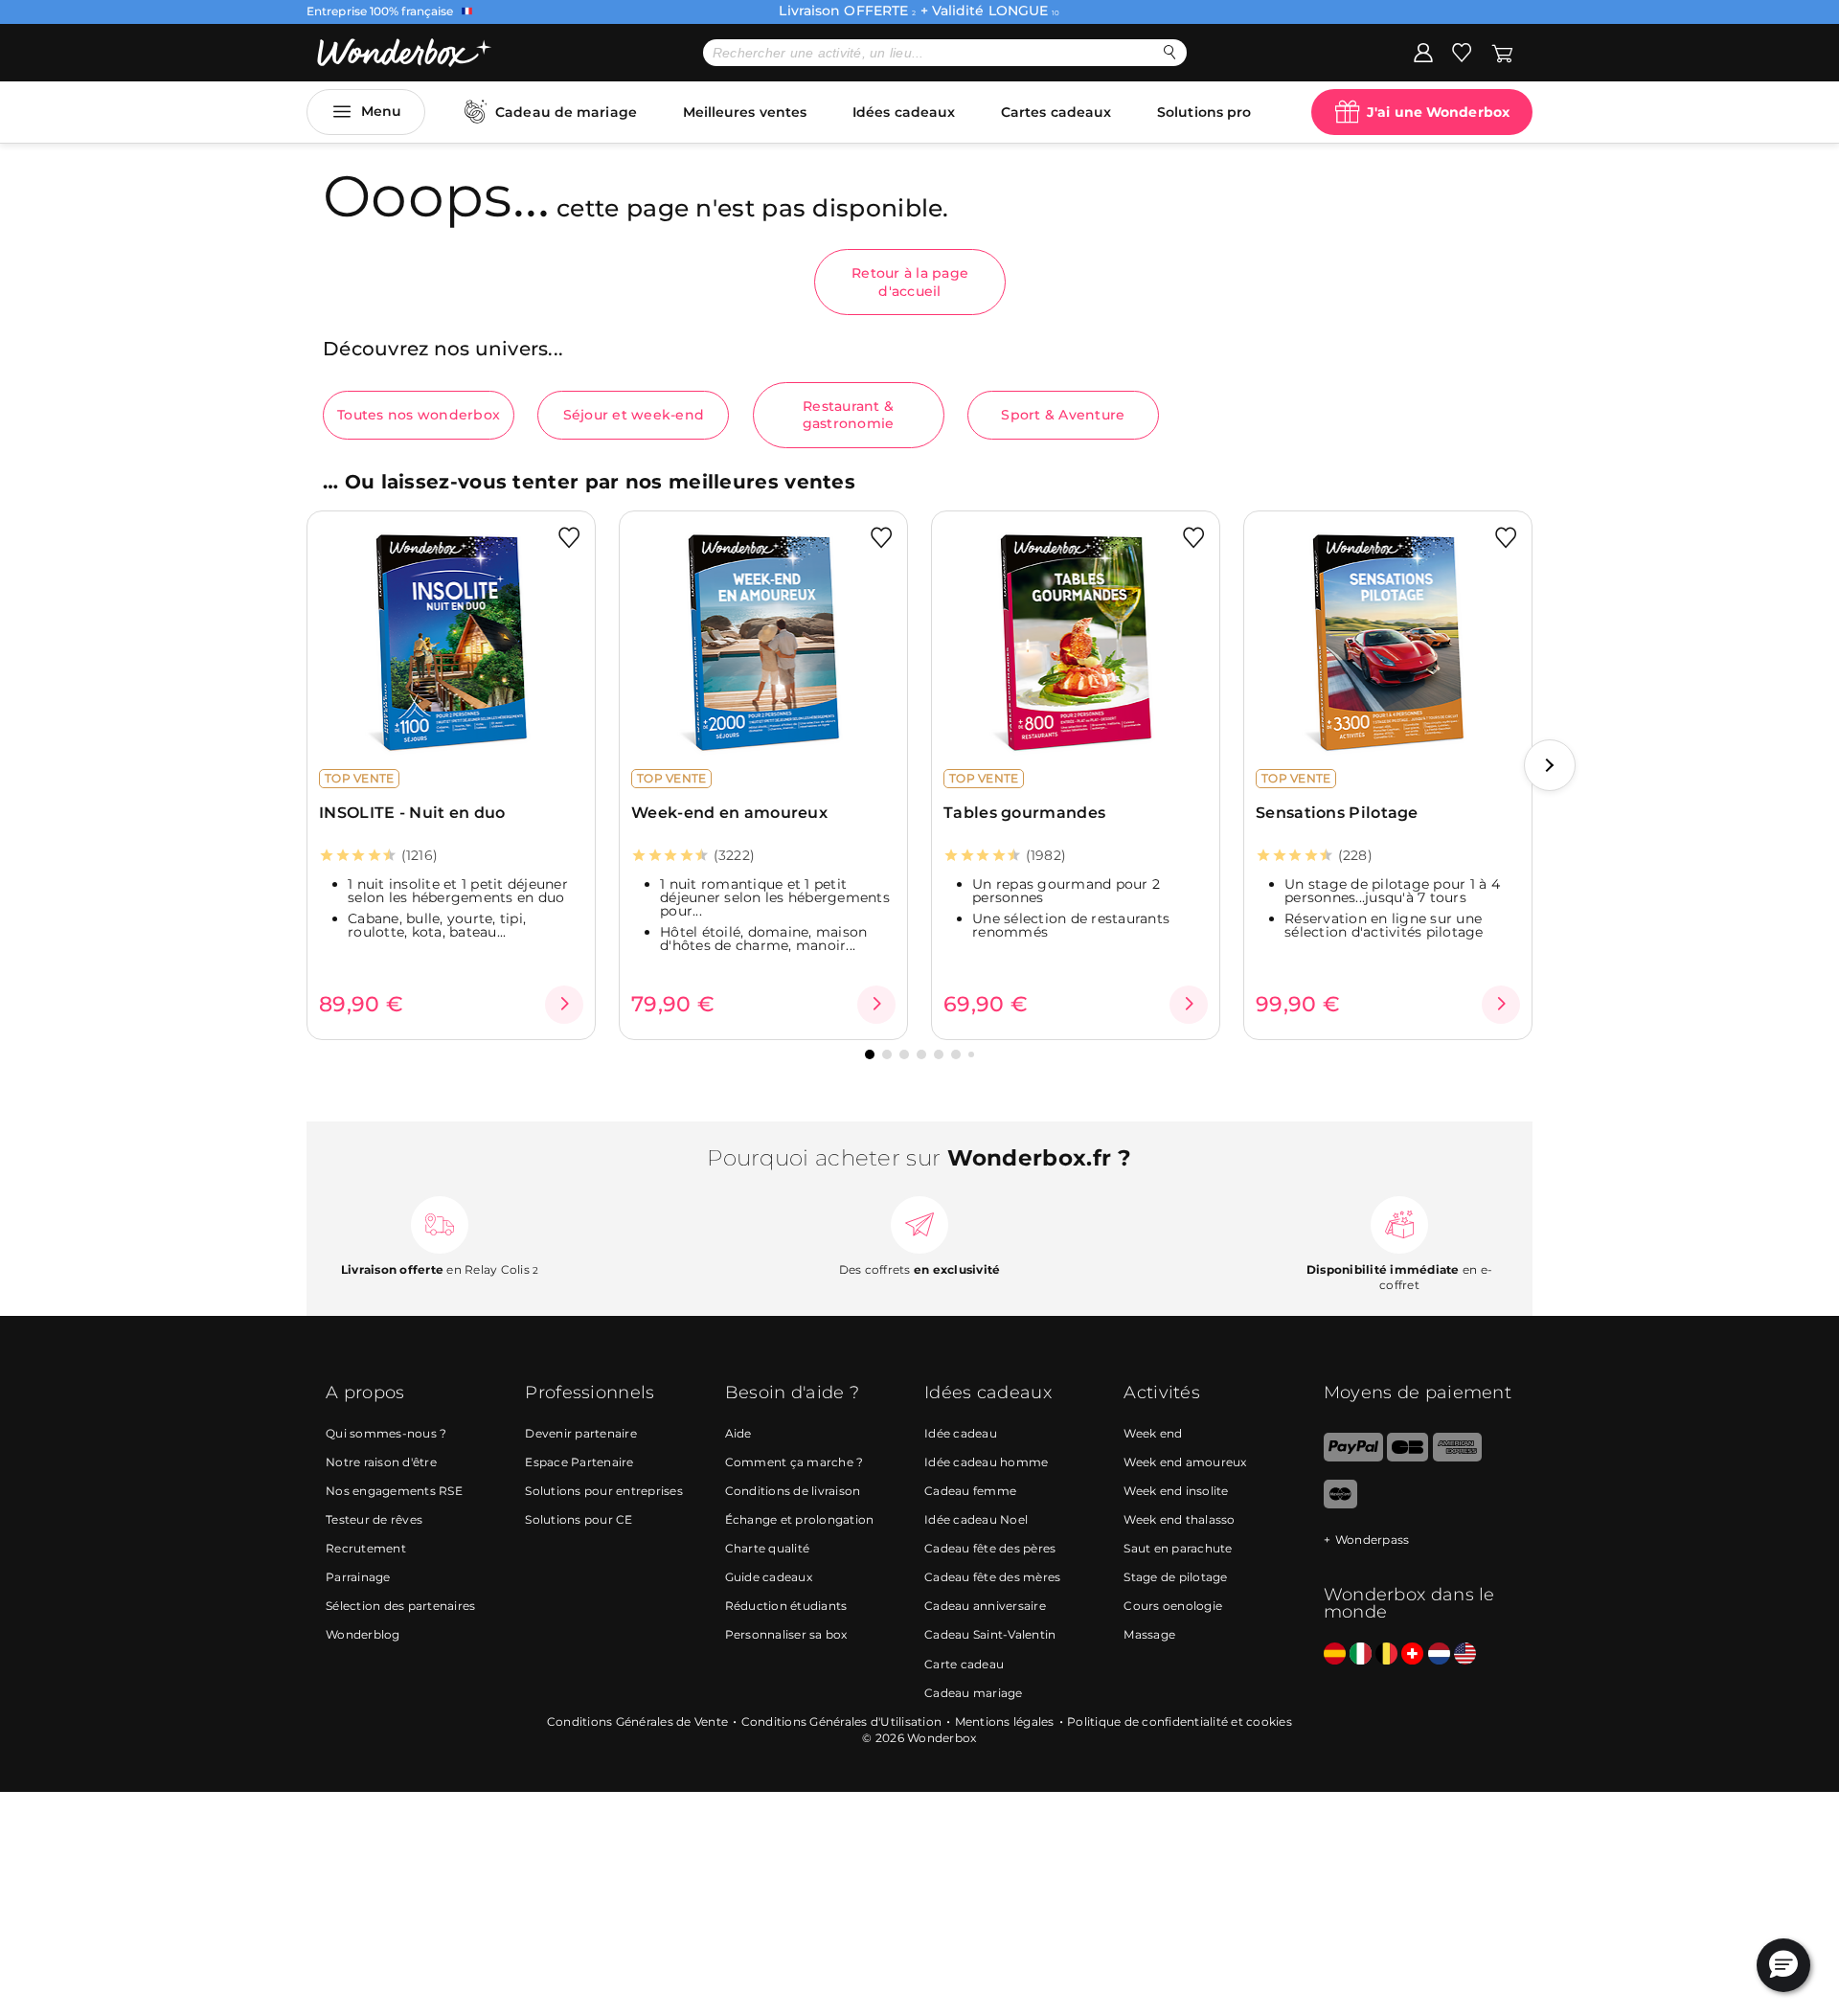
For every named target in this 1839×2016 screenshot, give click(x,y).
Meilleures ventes (745, 112)
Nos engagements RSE (394, 1491)
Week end (1153, 1433)
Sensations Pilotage (1337, 813)
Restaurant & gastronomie (849, 415)
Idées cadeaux (904, 112)
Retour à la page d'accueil (910, 282)
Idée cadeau (961, 1433)
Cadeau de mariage (566, 112)
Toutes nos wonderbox (419, 415)
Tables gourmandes (1024, 813)
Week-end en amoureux (729, 813)
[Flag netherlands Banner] (1439, 1654)
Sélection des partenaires (400, 1606)
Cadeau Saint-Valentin (990, 1634)
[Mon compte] (1423, 52)
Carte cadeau (964, 1664)
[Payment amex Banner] (1457, 1457)
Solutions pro (1204, 112)
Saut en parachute (1178, 1548)
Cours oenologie (1173, 1606)
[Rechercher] (1170, 52)
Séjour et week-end (634, 415)
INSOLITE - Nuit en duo (412, 813)
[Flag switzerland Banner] (1412, 1654)
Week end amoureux (1185, 1462)
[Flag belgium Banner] (1386, 1654)
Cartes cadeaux (1056, 112)
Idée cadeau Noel (976, 1519)
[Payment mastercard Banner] (1340, 1504)
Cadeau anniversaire (985, 1606)
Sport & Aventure (1063, 415)
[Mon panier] (1502, 52)
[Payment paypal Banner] (1353, 1457)
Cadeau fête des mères (992, 1577)
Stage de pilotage (1175, 1577)
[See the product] (564, 1005)
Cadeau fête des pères (990, 1548)
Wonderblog (363, 1634)
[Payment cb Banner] (1408, 1457)
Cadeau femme (970, 1491)
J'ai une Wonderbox (1438, 112)
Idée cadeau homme (986, 1462)
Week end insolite (1176, 1491)
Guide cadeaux (769, 1577)
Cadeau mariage (974, 1693)
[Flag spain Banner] (1335, 1654)
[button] (1550, 765)
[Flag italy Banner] (1361, 1654)
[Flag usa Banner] (1465, 1654)
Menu (381, 111)
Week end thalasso (1179, 1519)
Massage (1149, 1634)
